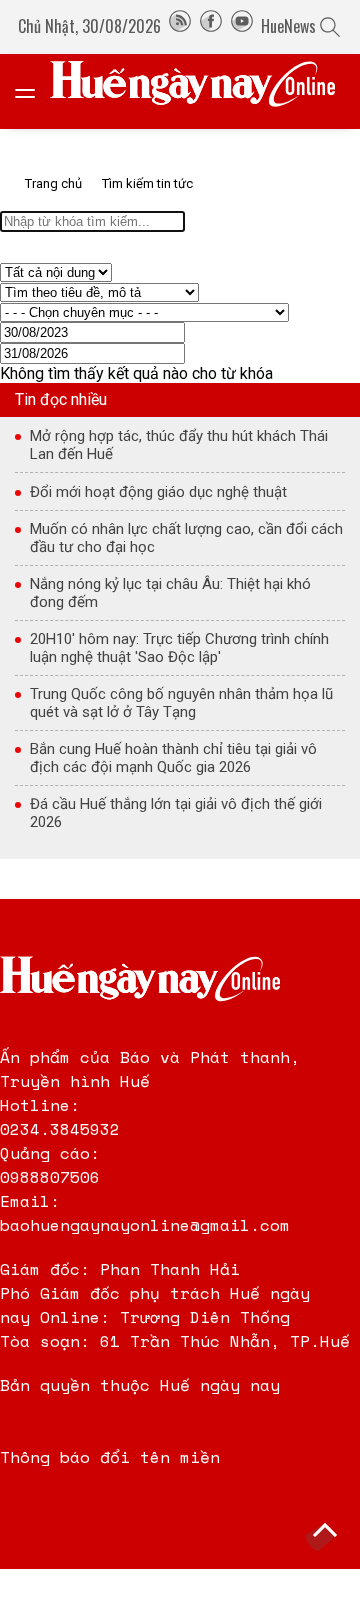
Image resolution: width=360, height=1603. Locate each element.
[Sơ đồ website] (180, 26)
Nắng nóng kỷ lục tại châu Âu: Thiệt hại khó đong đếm (170, 593)
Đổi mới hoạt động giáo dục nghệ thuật (158, 492)
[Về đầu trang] (325, 1533)
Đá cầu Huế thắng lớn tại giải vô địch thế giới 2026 (176, 813)
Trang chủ (53, 183)
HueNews (288, 26)
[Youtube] (242, 26)
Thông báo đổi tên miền (110, 1457)
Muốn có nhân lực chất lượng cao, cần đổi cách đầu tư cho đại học (186, 538)
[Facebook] (211, 26)
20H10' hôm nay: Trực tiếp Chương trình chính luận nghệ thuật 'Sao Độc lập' (179, 648)
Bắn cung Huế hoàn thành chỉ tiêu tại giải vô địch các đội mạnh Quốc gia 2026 (173, 758)
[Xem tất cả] (35, 91)
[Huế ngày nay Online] (205, 91)
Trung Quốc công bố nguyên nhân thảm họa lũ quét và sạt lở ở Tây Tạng (181, 703)
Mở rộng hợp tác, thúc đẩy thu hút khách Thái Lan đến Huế (179, 445)
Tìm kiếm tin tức (147, 183)
